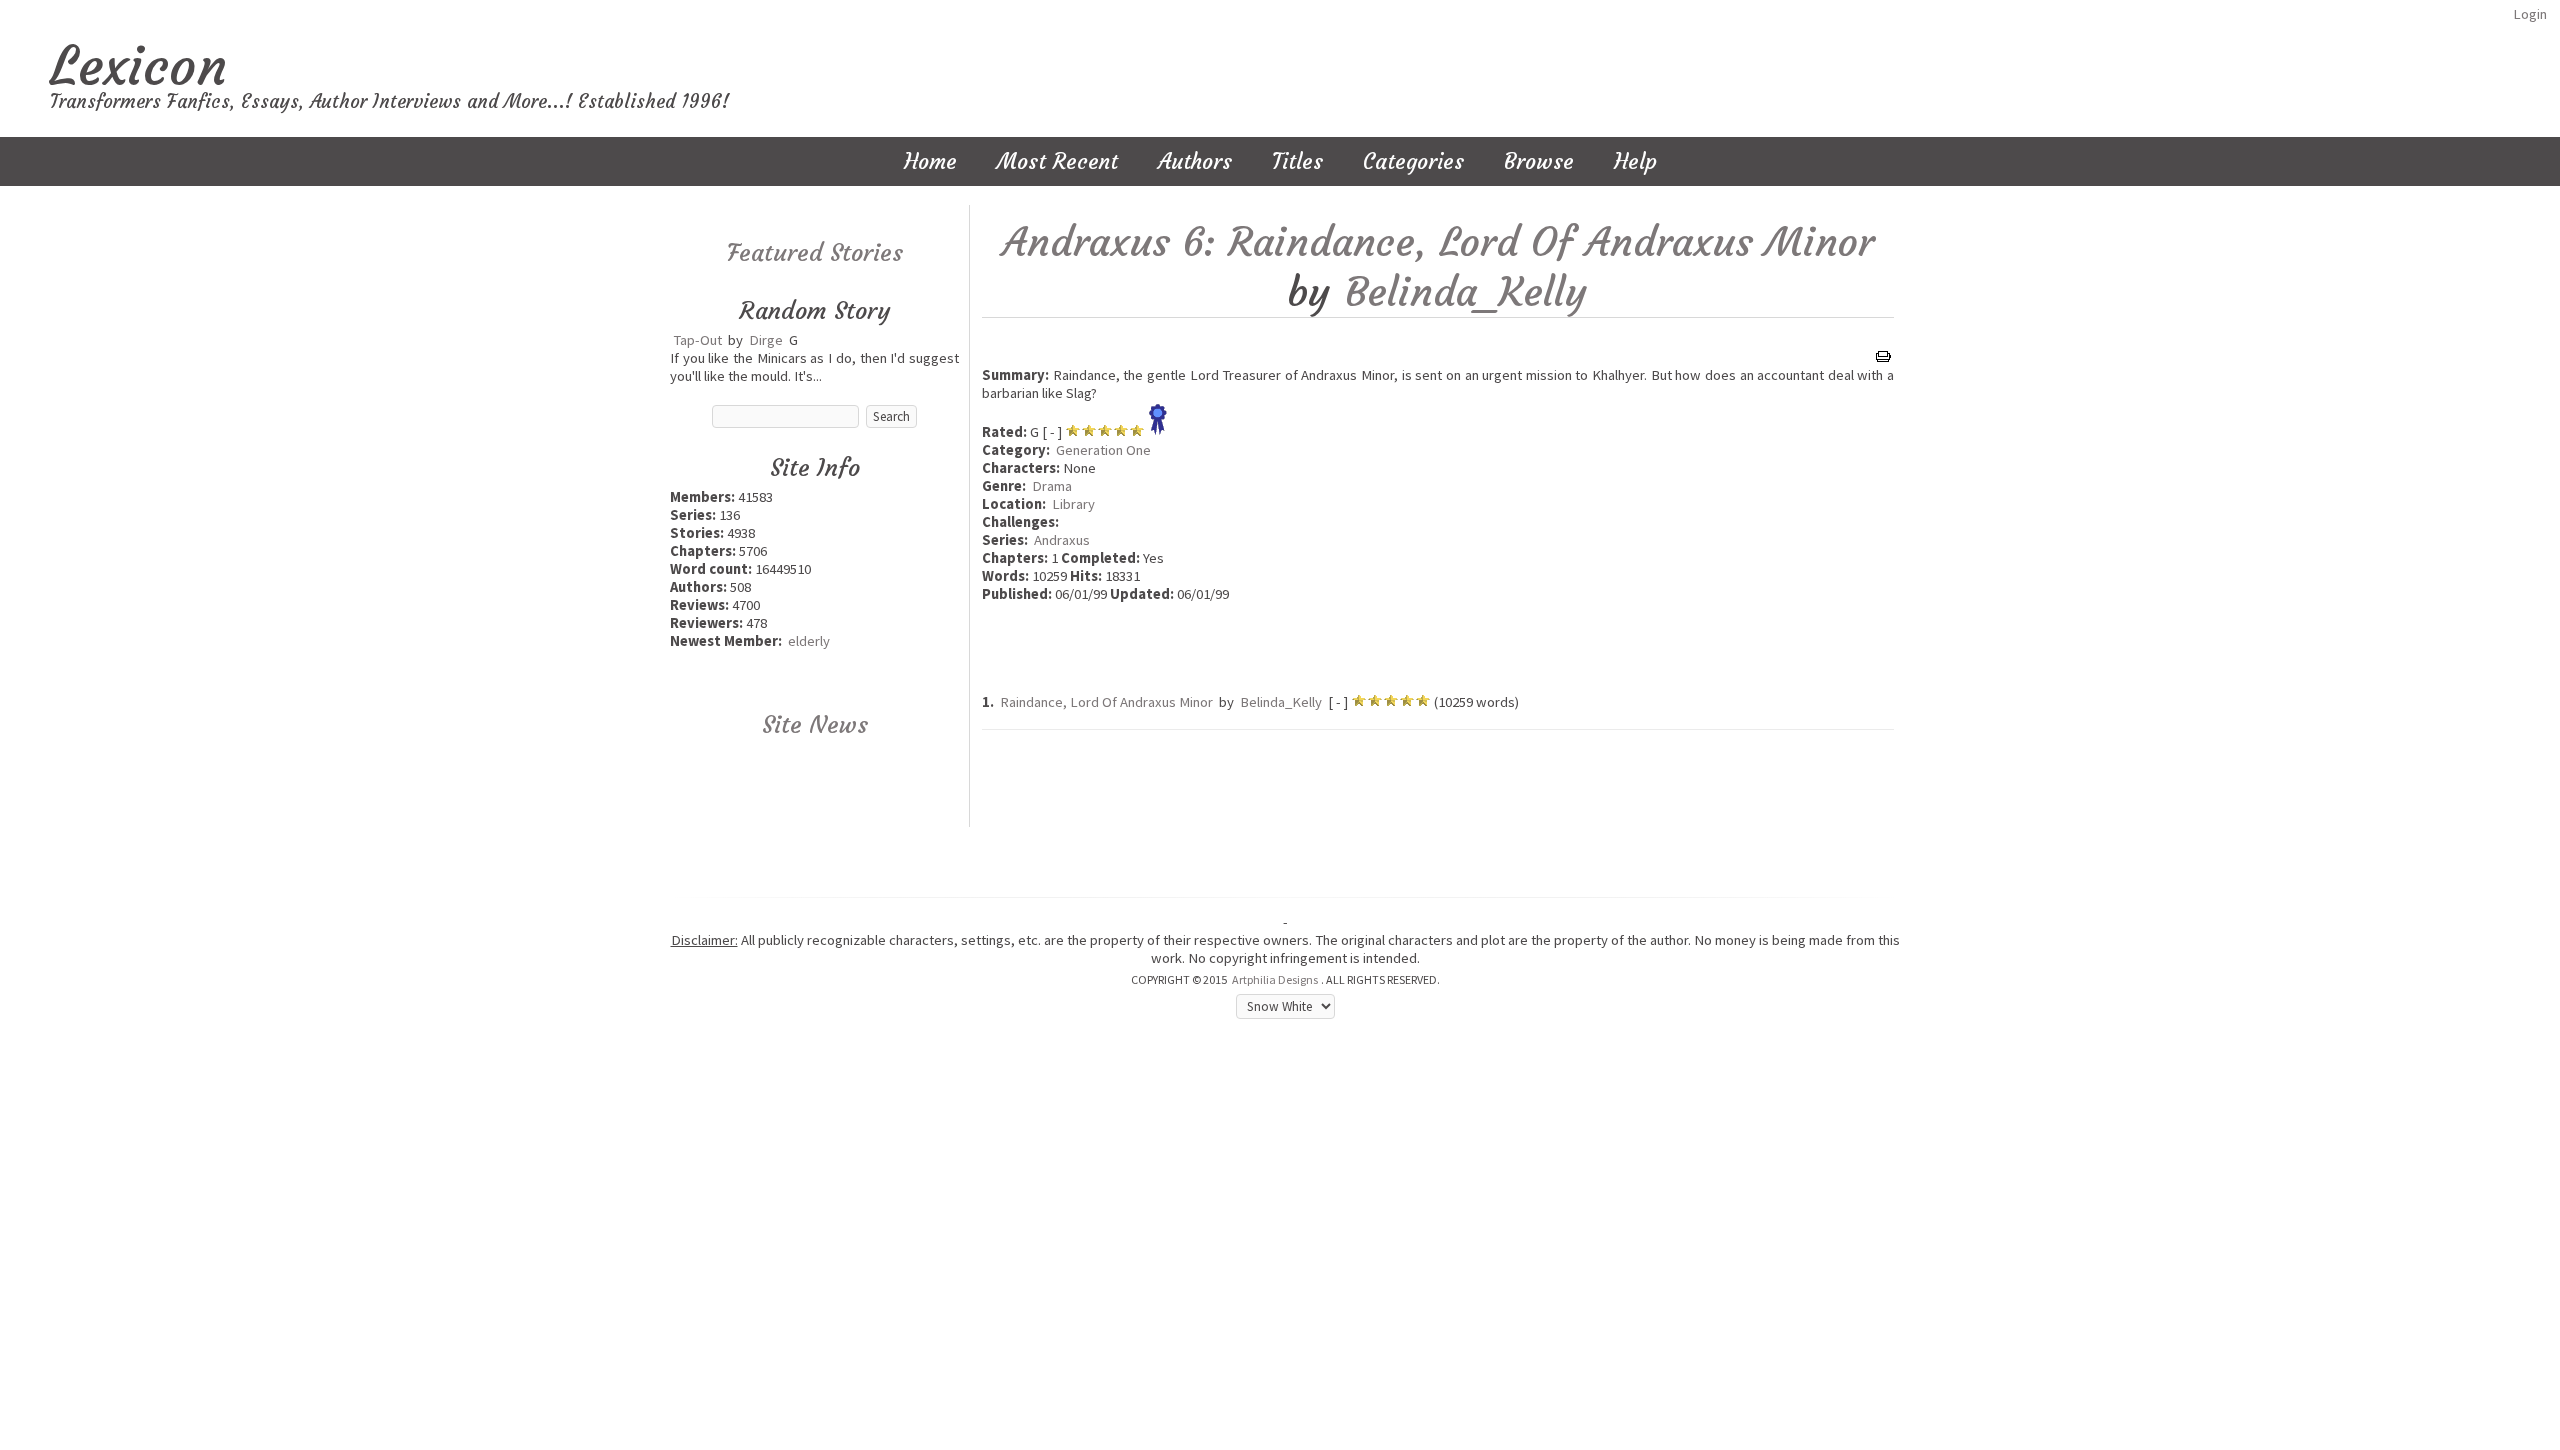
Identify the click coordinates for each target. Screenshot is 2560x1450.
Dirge (766, 340)
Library (1073, 504)
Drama (1052, 486)
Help (1635, 161)
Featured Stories (815, 253)
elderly (809, 641)
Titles (1297, 161)
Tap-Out (697, 340)
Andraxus (1062, 540)
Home (930, 161)
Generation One (1103, 450)
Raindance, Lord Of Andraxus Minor (1106, 702)
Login (2530, 14)
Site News (815, 725)
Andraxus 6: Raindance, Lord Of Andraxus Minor (1438, 242)
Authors (1195, 161)
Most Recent (1057, 161)
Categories (1413, 161)
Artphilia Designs (1275, 979)
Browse (1539, 161)
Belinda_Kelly (1466, 292)
